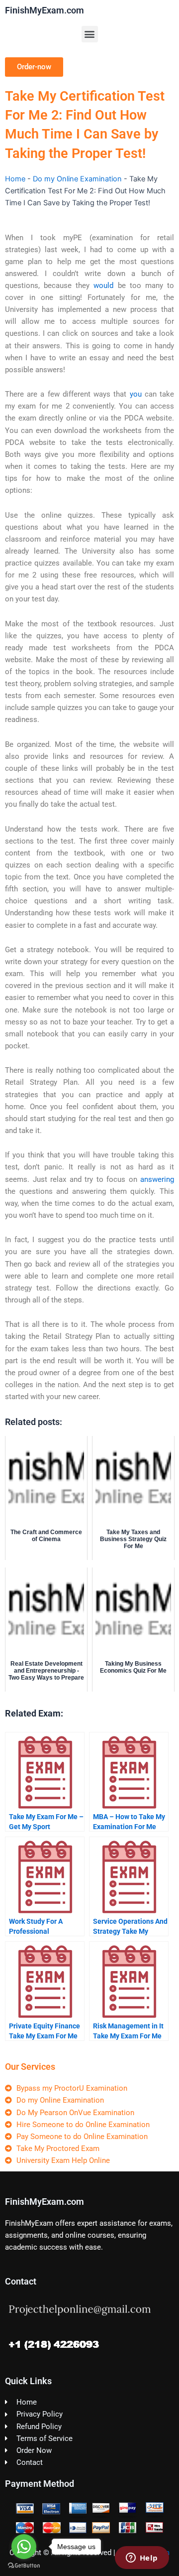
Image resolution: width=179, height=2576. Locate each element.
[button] (90, 34)
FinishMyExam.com (45, 10)
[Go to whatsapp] (24, 2547)
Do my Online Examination (77, 179)
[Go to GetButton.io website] (24, 2566)
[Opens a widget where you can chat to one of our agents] (142, 2559)
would (103, 286)
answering (157, 1179)
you (136, 394)
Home (15, 179)
